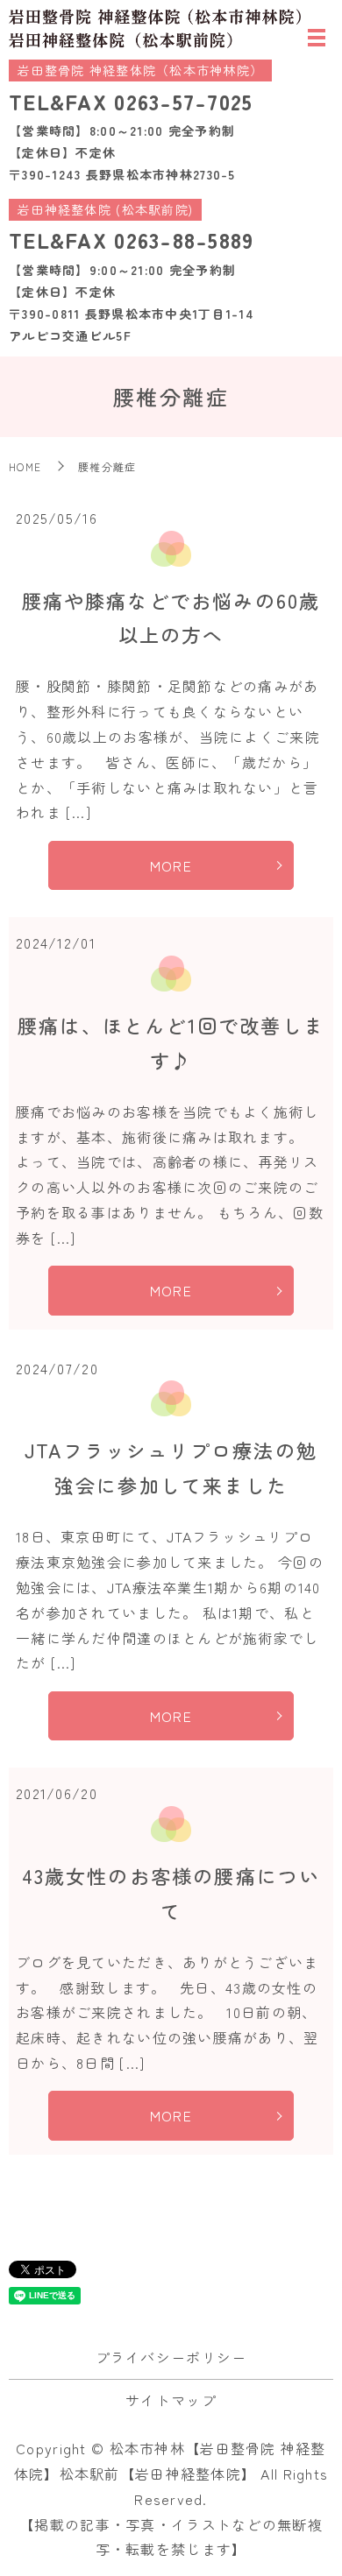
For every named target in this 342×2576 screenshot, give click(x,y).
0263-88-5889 (184, 240)
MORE (171, 865)
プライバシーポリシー (171, 2357)
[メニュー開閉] (317, 38)
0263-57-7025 (183, 101)
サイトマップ (171, 2400)
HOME (25, 466)
